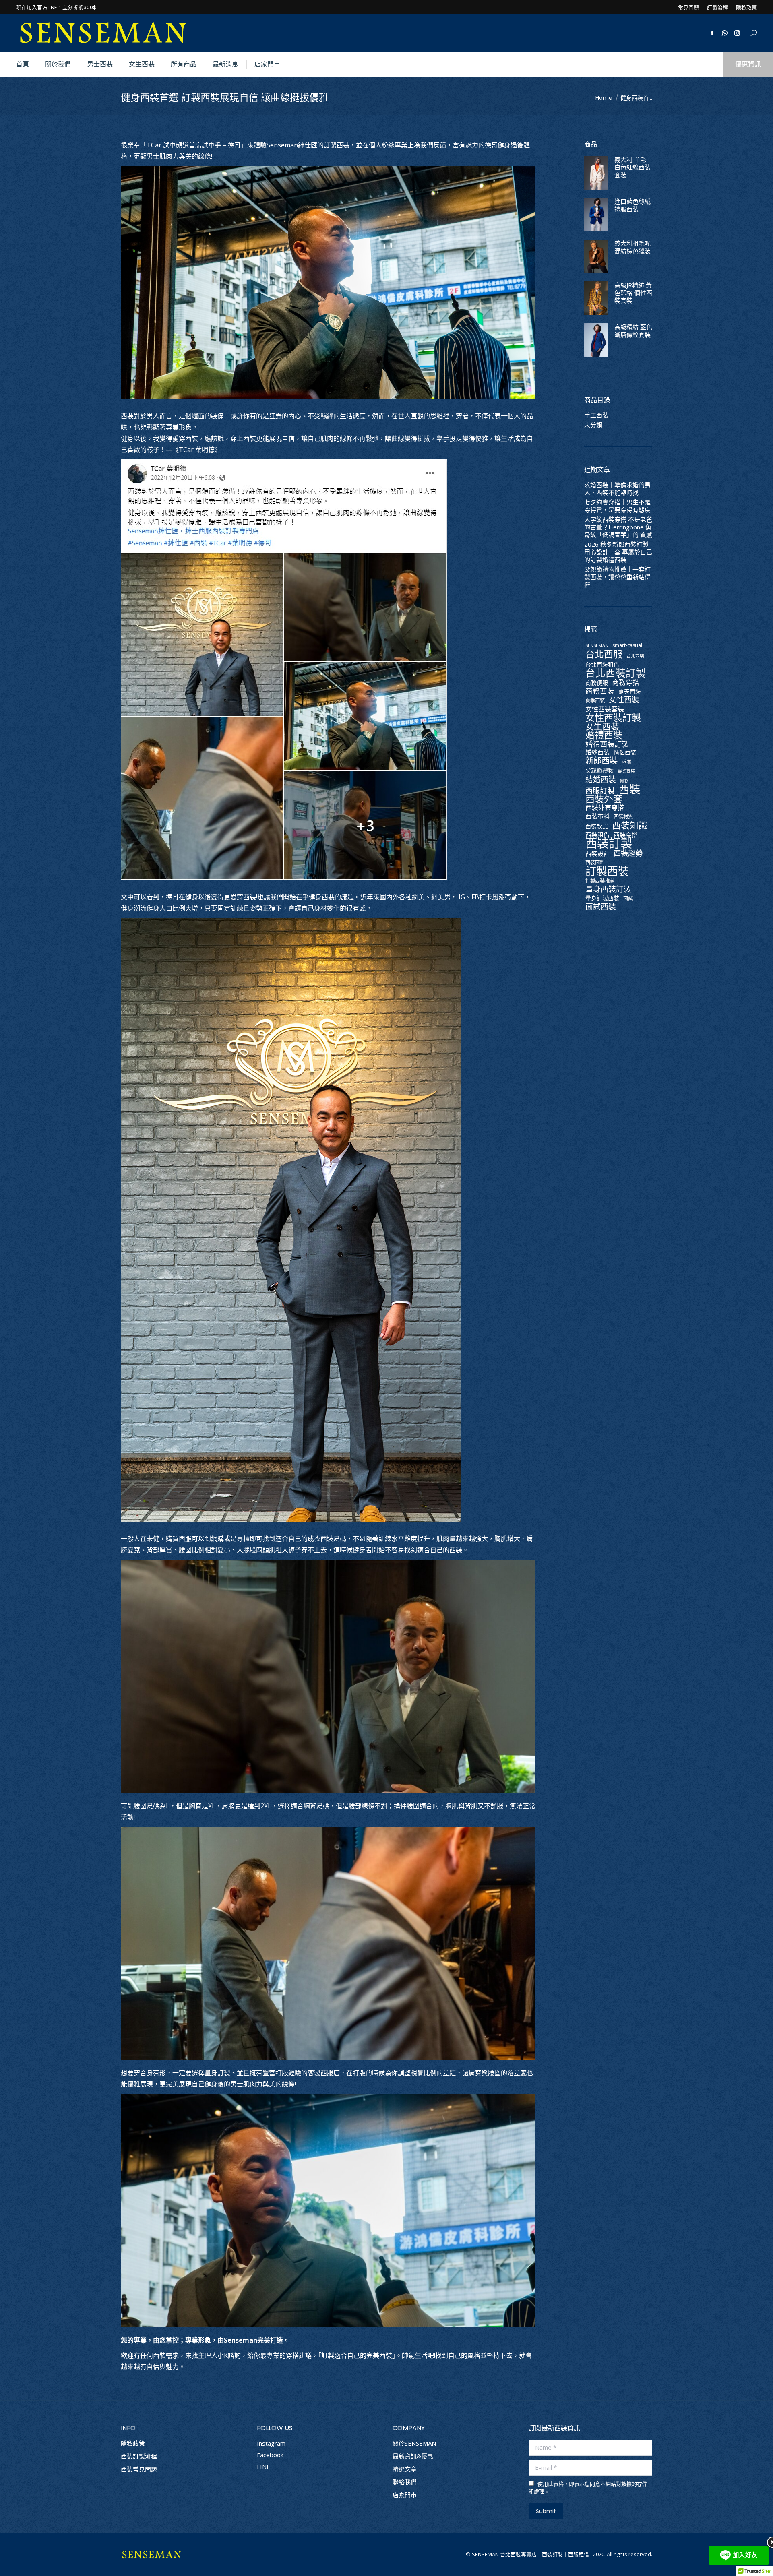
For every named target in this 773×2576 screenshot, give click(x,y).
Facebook (270, 2455)
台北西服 (604, 654)
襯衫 (624, 781)
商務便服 (597, 683)
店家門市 (405, 2495)
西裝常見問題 (139, 2469)
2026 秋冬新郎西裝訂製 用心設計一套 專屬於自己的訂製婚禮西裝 (618, 552)
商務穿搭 (626, 682)
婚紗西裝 (597, 752)
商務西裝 (600, 691)
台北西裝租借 (602, 664)
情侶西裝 (625, 752)
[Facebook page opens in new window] (712, 33)
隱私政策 (133, 2443)
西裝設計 (597, 854)
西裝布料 (597, 816)
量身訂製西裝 (602, 898)
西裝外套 (604, 799)
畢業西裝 (626, 771)
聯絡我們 (405, 2482)
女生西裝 (602, 726)
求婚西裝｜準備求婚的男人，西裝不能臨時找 (617, 489)
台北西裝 (635, 656)
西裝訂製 (609, 843)
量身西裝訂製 (608, 889)
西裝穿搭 (626, 835)
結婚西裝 (601, 780)
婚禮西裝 (604, 735)
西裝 (629, 789)
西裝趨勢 (628, 853)
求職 (626, 762)
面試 (628, 898)
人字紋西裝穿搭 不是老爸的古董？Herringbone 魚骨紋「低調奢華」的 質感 (618, 527)
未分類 (593, 425)
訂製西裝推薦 (600, 881)
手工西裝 (596, 415)
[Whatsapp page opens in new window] (725, 33)
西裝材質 (623, 817)
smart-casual (627, 645)
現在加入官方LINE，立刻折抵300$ (56, 7)
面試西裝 (601, 907)
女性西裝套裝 (605, 709)
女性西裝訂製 (613, 718)
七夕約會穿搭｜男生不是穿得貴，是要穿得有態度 (617, 506)
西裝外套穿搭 (605, 808)
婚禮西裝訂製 (607, 744)
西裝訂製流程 (139, 2456)
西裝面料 (595, 862)
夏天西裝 (630, 691)
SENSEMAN (597, 645)
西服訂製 (600, 790)
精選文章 (405, 2469)
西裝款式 (597, 826)
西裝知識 (630, 825)
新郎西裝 (601, 761)
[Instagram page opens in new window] (737, 33)
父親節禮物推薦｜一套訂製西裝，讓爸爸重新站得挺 (617, 577)
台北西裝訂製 (616, 673)
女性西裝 (624, 700)
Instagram (271, 2443)
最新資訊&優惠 (413, 2456)
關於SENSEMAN (414, 2443)
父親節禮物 (599, 770)
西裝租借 (597, 835)
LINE (264, 2467)
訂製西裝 (607, 871)
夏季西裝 (595, 701)
